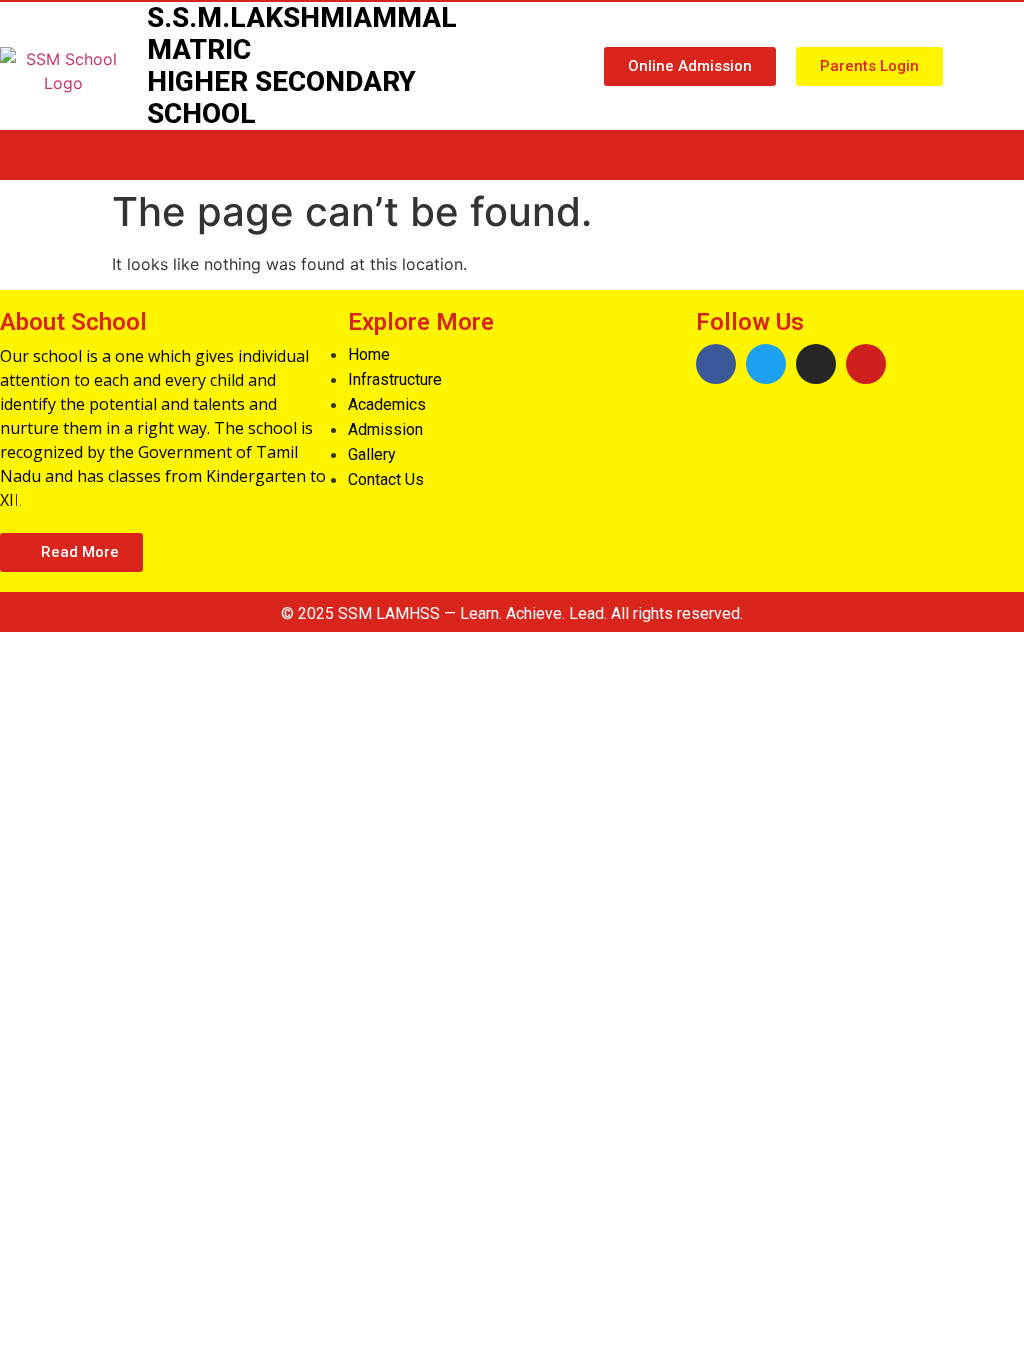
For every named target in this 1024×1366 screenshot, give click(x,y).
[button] (690, 66)
